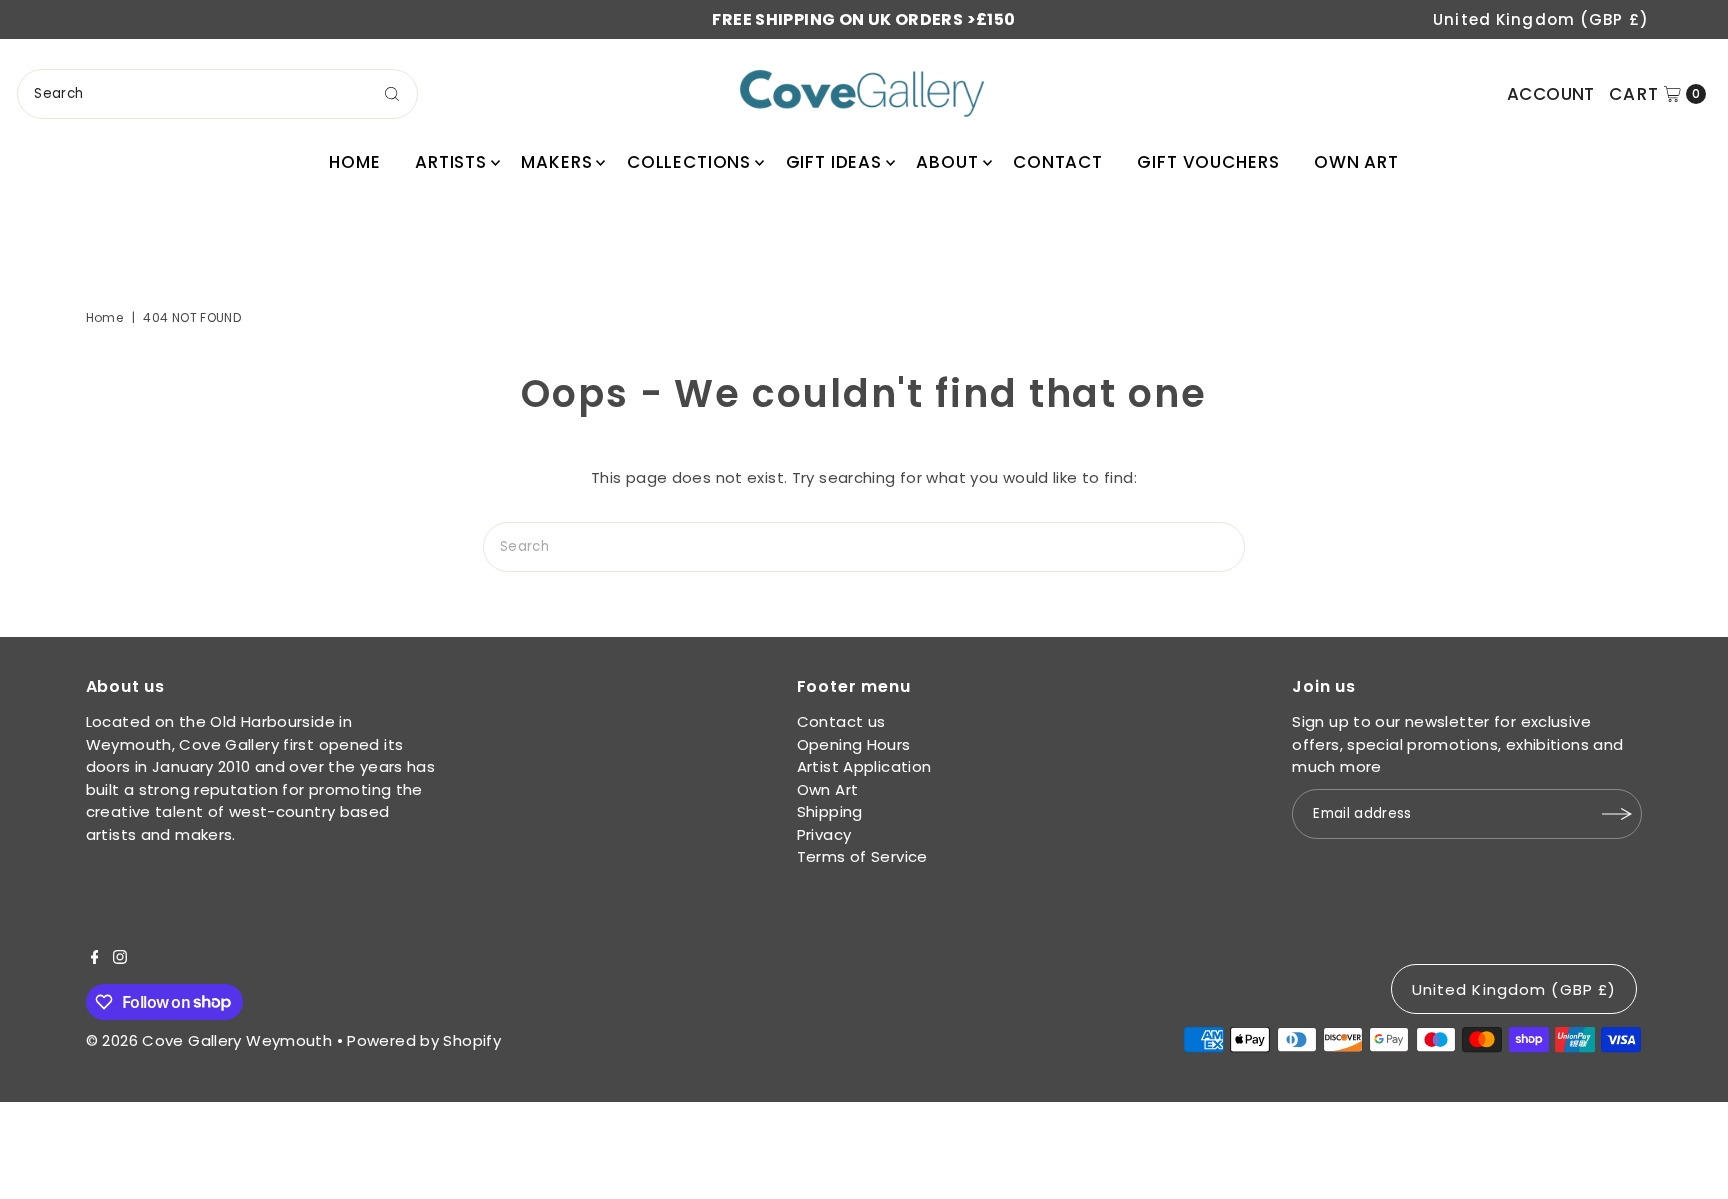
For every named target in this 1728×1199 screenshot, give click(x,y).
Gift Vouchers (1208, 162)
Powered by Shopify (424, 1040)
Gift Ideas (834, 162)
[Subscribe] (1617, 814)
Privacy (824, 834)
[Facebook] (95, 959)
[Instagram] (120, 959)
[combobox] (217, 94)
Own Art (1356, 162)
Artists (451, 162)
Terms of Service (862, 856)
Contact (1058, 162)
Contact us (841, 721)
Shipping (830, 811)
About (947, 162)
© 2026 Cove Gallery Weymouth (209, 1040)
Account (1551, 94)
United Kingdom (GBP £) (1541, 19)
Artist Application (864, 766)
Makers (556, 162)
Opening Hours (854, 744)
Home (354, 162)
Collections (689, 162)
